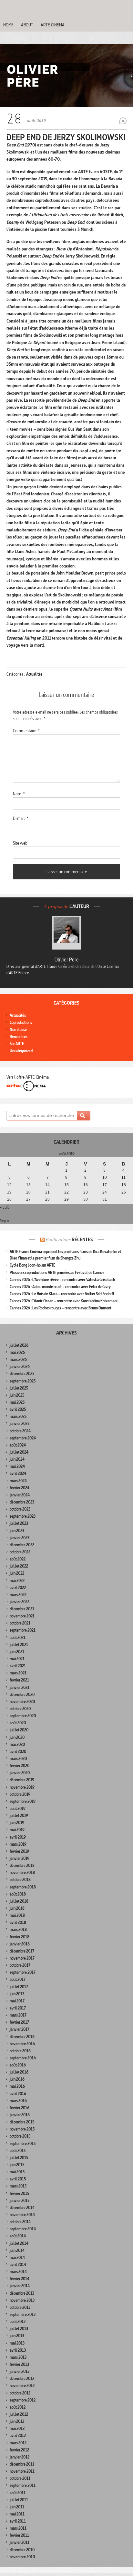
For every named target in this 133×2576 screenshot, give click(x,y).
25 (124, 1192)
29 (66, 1199)
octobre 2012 (20, 2393)
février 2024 (20, 1488)
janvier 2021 (20, 1687)
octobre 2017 (20, 1965)
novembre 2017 (22, 1958)
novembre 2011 (22, 2471)
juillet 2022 (19, 1566)
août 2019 (18, 1808)
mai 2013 (17, 2343)
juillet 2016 (19, 2072)
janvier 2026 (20, 1367)
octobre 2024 (20, 1431)
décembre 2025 (22, 1374)
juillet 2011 (19, 2500)
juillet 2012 (19, 2414)
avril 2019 (18, 1837)
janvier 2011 (20, 2542)
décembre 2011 (22, 2464)
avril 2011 (18, 2521)
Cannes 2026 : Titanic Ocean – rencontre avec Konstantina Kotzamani (64, 1301)
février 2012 (19, 2450)
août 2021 (18, 1638)
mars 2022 (18, 1595)
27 (28, 1199)
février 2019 (19, 1851)
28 (47, 1199)
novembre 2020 (22, 1702)
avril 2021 (18, 1666)
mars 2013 (18, 2357)
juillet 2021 (19, 1645)
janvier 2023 (20, 1538)
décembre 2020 (22, 1695)
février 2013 (19, 2364)
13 (28, 1185)
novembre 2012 (22, 2386)
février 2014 (20, 2279)
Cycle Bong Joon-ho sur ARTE (32, 1265)
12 (9, 1185)
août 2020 (18, 1723)
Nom (19, 794)
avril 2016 (18, 2094)
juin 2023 (17, 1531)
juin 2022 (17, 1573)
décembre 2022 (22, 1545)
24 (105, 1192)
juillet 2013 (19, 2329)
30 (86, 1199)
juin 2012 (17, 2421)
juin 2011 (17, 2507)
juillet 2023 (19, 1523)
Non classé (18, 1030)
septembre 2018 (23, 1887)
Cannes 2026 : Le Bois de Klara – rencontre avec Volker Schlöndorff (62, 1294)
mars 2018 (18, 1930)
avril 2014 (18, 2265)
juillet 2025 (19, 1388)
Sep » (5, 1221)
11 (123, 1177)
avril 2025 (18, 1409)
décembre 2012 (22, 2379)
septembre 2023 (23, 1516)
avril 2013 (18, 2350)
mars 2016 (18, 2101)
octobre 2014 (20, 2222)
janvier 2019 (20, 1858)
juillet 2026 (19, 1345)
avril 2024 (18, 1473)
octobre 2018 (20, 1880)
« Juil (5, 1207)
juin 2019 (17, 1823)
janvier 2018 (20, 1944)
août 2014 (18, 2236)
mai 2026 (17, 1352)
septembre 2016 (23, 2058)
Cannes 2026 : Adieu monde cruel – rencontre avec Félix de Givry (60, 1287)
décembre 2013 (22, 2293)
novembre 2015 (22, 2129)
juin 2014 (17, 2250)
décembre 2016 (22, 2037)
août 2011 (18, 2493)
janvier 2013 (20, 2371)
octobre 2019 (20, 1794)
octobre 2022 (20, 1552)
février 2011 (19, 2535)
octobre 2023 (20, 1509)
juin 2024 (17, 1459)
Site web (20, 843)
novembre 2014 (22, 2215)
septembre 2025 (23, 1381)
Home (8, 25)
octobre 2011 (20, 2478)
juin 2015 (17, 2165)
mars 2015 (18, 2186)
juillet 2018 (19, 1901)
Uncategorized (21, 1051)
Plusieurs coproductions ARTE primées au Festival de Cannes (57, 1273)
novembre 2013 (22, 2300)
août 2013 (18, 2322)
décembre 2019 (22, 1780)
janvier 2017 (20, 2029)
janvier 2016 (20, 2115)
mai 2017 (17, 2001)
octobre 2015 (20, 2136)
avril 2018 (18, 1922)
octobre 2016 (20, 2051)
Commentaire (26, 731)
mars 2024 (18, 1481)
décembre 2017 (22, 1951)
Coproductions (21, 1022)
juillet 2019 (19, 1816)
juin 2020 (17, 1737)
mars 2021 (18, 1673)
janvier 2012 (20, 2457)
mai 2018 (17, 1915)
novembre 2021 (22, 1616)
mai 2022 (17, 1581)
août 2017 (18, 1979)
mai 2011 (17, 2514)
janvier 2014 (20, 2286)
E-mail (21, 818)
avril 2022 (18, 1588)
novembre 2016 (22, 2044)
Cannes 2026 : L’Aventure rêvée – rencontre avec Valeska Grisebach (62, 1280)
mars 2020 (18, 1759)
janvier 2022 (20, 1602)
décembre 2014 (22, 2208)
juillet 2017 (19, 1987)
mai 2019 (17, 1830)
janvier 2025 (20, 1424)
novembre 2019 (22, 1787)
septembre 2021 (23, 1630)
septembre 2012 (23, 2400)
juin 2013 (17, 2336)
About (27, 25)
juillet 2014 (19, 2243)
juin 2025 (17, 1395)
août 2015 (18, 2151)
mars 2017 (18, 2015)
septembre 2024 (23, 1438)
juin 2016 (17, 2079)
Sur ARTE (17, 1044)
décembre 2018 (22, 1865)
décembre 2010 (22, 2550)
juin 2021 (17, 1652)
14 (47, 1185)
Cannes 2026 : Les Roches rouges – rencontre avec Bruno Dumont (61, 1308)
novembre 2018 (22, 1873)
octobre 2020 (20, 1709)
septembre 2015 (23, 2144)
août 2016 (18, 2065)
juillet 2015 (19, 2158)
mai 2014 (17, 2258)
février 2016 (20, 2108)
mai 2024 (17, 1466)
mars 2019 (18, 1844)
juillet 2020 (19, 1730)
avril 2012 (18, 2435)
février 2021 (19, 1680)
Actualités (34, 674)
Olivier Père (67, 960)
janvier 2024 (20, 1495)
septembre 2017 (23, 1972)
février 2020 (20, 1766)
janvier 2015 (20, 2201)
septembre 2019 (23, 1801)
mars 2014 (18, 2272)
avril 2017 (18, 2008)
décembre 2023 (22, 1502)
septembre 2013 (23, 2314)
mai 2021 (17, 1659)
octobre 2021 (20, 1623)
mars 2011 (18, 2528)
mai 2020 (17, 1744)
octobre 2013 (20, 2307)
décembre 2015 (22, 2122)
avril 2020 (18, 1752)
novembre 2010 (22, 2557)
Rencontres (19, 1037)
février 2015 (19, 2193)
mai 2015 (17, 2172)
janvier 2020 (20, 1773)
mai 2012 (17, 2428)
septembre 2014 (23, 2229)
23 (86, 1192)
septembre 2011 (23, 2485)
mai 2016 (17, 2086)
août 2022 (18, 1559)
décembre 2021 (22, 1609)
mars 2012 (18, 2443)
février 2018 (20, 1937)
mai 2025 (17, 1402)
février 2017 (19, 2022)
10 (105, 1177)
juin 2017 (17, 1994)
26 (9, 1199)
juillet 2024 (19, 1452)
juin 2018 (17, 1908)
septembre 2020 (23, 1716)
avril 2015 (18, 2179)
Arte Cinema (53, 25)
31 (105, 1199)
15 (66, 1185)
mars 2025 (18, 1416)
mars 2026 (18, 1359)
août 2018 (18, 1894)
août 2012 (18, 2407)
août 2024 (18, 1445)
